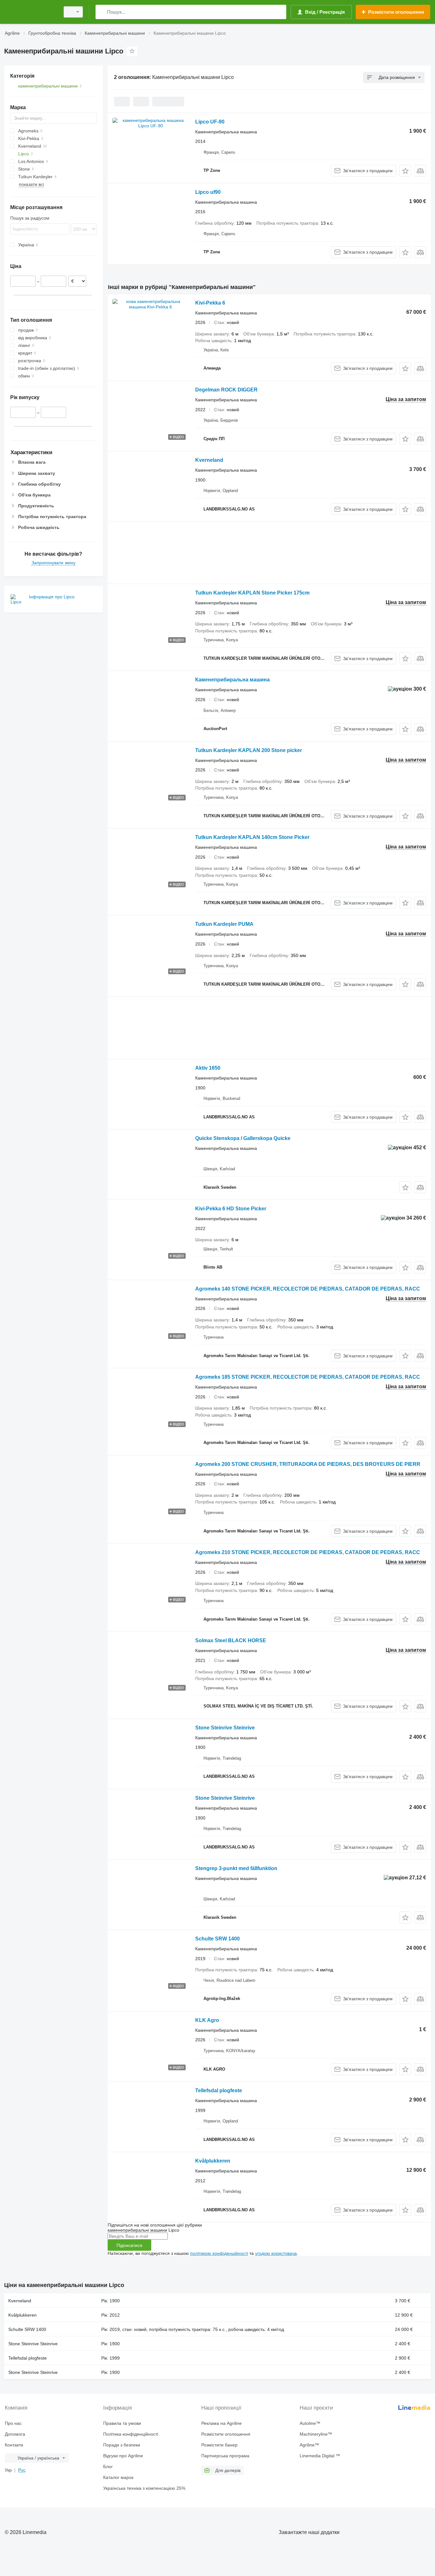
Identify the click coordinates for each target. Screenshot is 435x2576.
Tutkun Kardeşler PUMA (224, 924)
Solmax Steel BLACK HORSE (231, 1640)
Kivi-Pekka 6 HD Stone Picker (231, 1209)
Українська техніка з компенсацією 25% (144, 2488)
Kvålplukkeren (213, 2161)
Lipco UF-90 (210, 122)
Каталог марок (118, 2477)
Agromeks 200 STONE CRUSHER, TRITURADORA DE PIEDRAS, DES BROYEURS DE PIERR (308, 1464)
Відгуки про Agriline (123, 2456)
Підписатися (129, 2245)
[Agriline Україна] (30, 12)
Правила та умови (122, 2423)
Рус (22, 2470)
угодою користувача (276, 2253)
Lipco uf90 (208, 192)
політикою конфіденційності (219, 2253)
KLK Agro (207, 2020)
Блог (108, 2467)
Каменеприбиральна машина (232, 680)
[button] (405, 171)
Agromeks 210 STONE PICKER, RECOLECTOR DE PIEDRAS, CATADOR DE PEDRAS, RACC (308, 1552)
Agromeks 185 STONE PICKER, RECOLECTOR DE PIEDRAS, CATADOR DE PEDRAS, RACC (308, 1377)
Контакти (14, 2445)
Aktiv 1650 (208, 1068)
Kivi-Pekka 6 (210, 303)
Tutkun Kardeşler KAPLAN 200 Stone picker (249, 750)
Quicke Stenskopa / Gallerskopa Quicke (243, 1138)
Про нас (13, 2423)
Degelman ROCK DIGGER (226, 390)
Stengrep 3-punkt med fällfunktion (236, 1868)
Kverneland (209, 460)
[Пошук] (102, 12)
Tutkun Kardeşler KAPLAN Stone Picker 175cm (252, 593)
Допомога (15, 2434)
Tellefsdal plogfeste (219, 2090)
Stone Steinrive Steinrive (225, 1728)
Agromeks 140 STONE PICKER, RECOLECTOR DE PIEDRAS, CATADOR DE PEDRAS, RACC (308, 1289)
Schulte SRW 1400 (217, 1939)
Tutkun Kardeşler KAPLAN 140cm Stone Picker (252, 837)
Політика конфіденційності (131, 2434)
